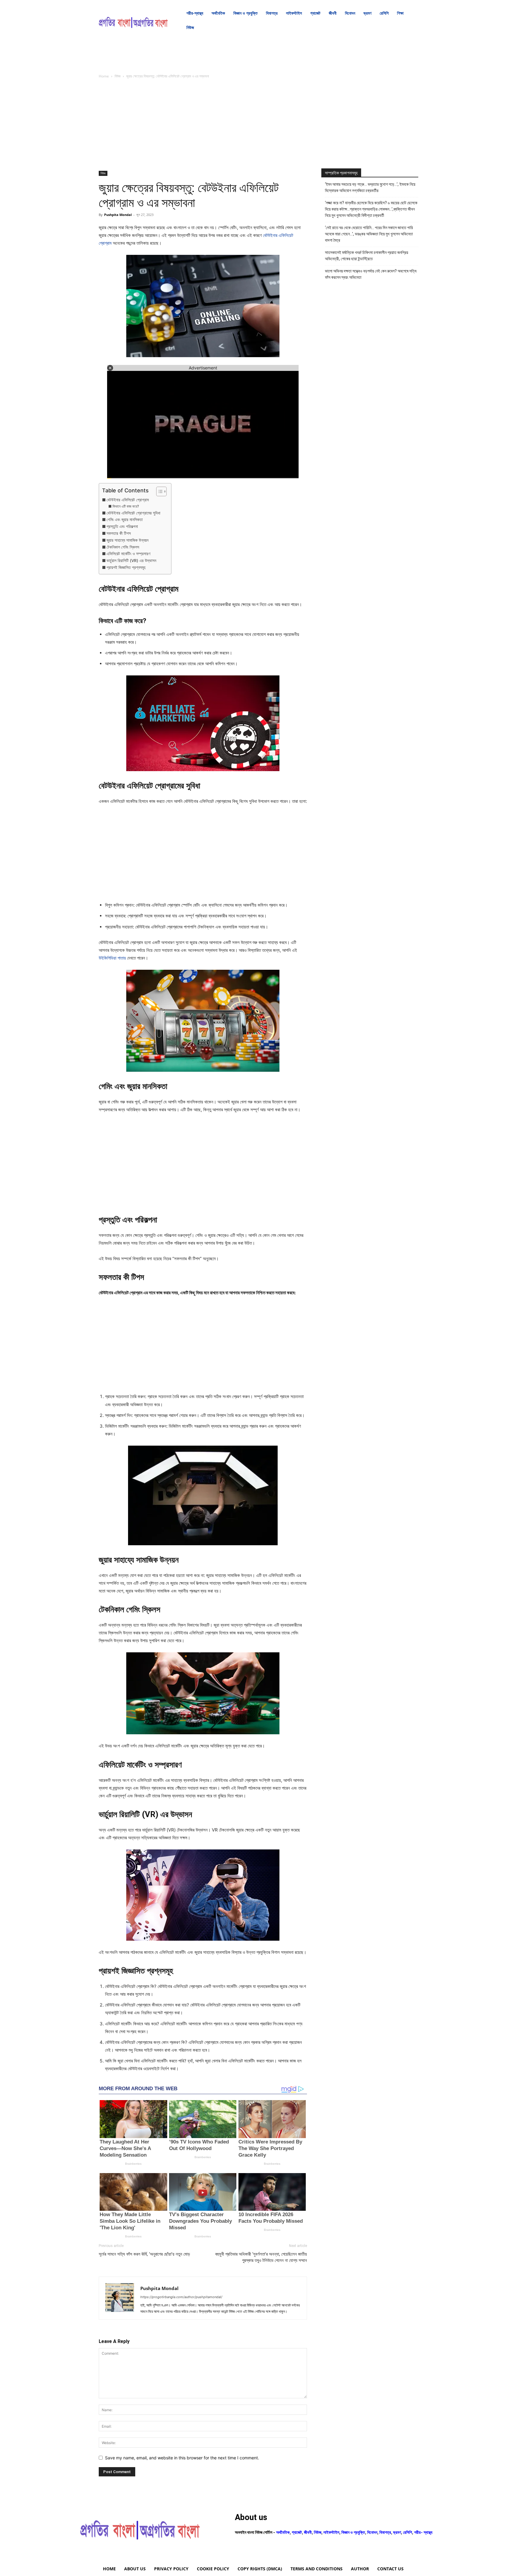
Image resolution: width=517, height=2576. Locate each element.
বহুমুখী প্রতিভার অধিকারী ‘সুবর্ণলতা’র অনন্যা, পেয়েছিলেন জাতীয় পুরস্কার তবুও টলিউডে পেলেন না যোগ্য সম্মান (261, 2257)
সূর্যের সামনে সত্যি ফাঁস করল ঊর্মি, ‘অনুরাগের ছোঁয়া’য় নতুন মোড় (144, 2254)
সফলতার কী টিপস (119, 533)
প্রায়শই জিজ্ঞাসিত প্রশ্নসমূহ (126, 567)
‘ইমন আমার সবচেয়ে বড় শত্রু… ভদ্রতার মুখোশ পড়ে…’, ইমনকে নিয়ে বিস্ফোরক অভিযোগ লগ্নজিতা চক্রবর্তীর (370, 187)
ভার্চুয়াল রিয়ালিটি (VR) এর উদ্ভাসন (131, 561)
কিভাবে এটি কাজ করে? (126, 506)
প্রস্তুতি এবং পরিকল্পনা (122, 526)
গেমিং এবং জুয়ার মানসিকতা (125, 520)
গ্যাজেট (297, 2532)
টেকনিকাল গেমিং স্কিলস (123, 547)
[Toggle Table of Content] (158, 491)
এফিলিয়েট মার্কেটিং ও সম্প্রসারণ (128, 554)
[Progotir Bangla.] (133, 20)
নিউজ (118, 76)
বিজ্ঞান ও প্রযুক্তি (353, 2532)
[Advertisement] (203, 127)
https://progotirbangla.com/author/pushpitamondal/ (181, 2297)
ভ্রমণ (397, 2532)
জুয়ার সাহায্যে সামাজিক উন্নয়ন (127, 540)
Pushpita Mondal (118, 215)
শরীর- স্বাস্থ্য (423, 2532)
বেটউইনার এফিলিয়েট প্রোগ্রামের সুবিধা (133, 513)
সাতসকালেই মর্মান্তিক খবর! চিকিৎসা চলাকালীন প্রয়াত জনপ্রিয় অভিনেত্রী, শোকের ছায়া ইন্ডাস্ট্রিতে (367, 256)
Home (104, 76)
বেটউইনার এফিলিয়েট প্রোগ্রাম (128, 500)
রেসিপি (407, 2532)
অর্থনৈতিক (283, 2532)
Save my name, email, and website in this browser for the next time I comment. (182, 2458)
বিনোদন (372, 2532)
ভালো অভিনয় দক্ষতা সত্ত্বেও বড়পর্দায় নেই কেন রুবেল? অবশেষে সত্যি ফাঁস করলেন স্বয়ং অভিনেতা (371, 274)
